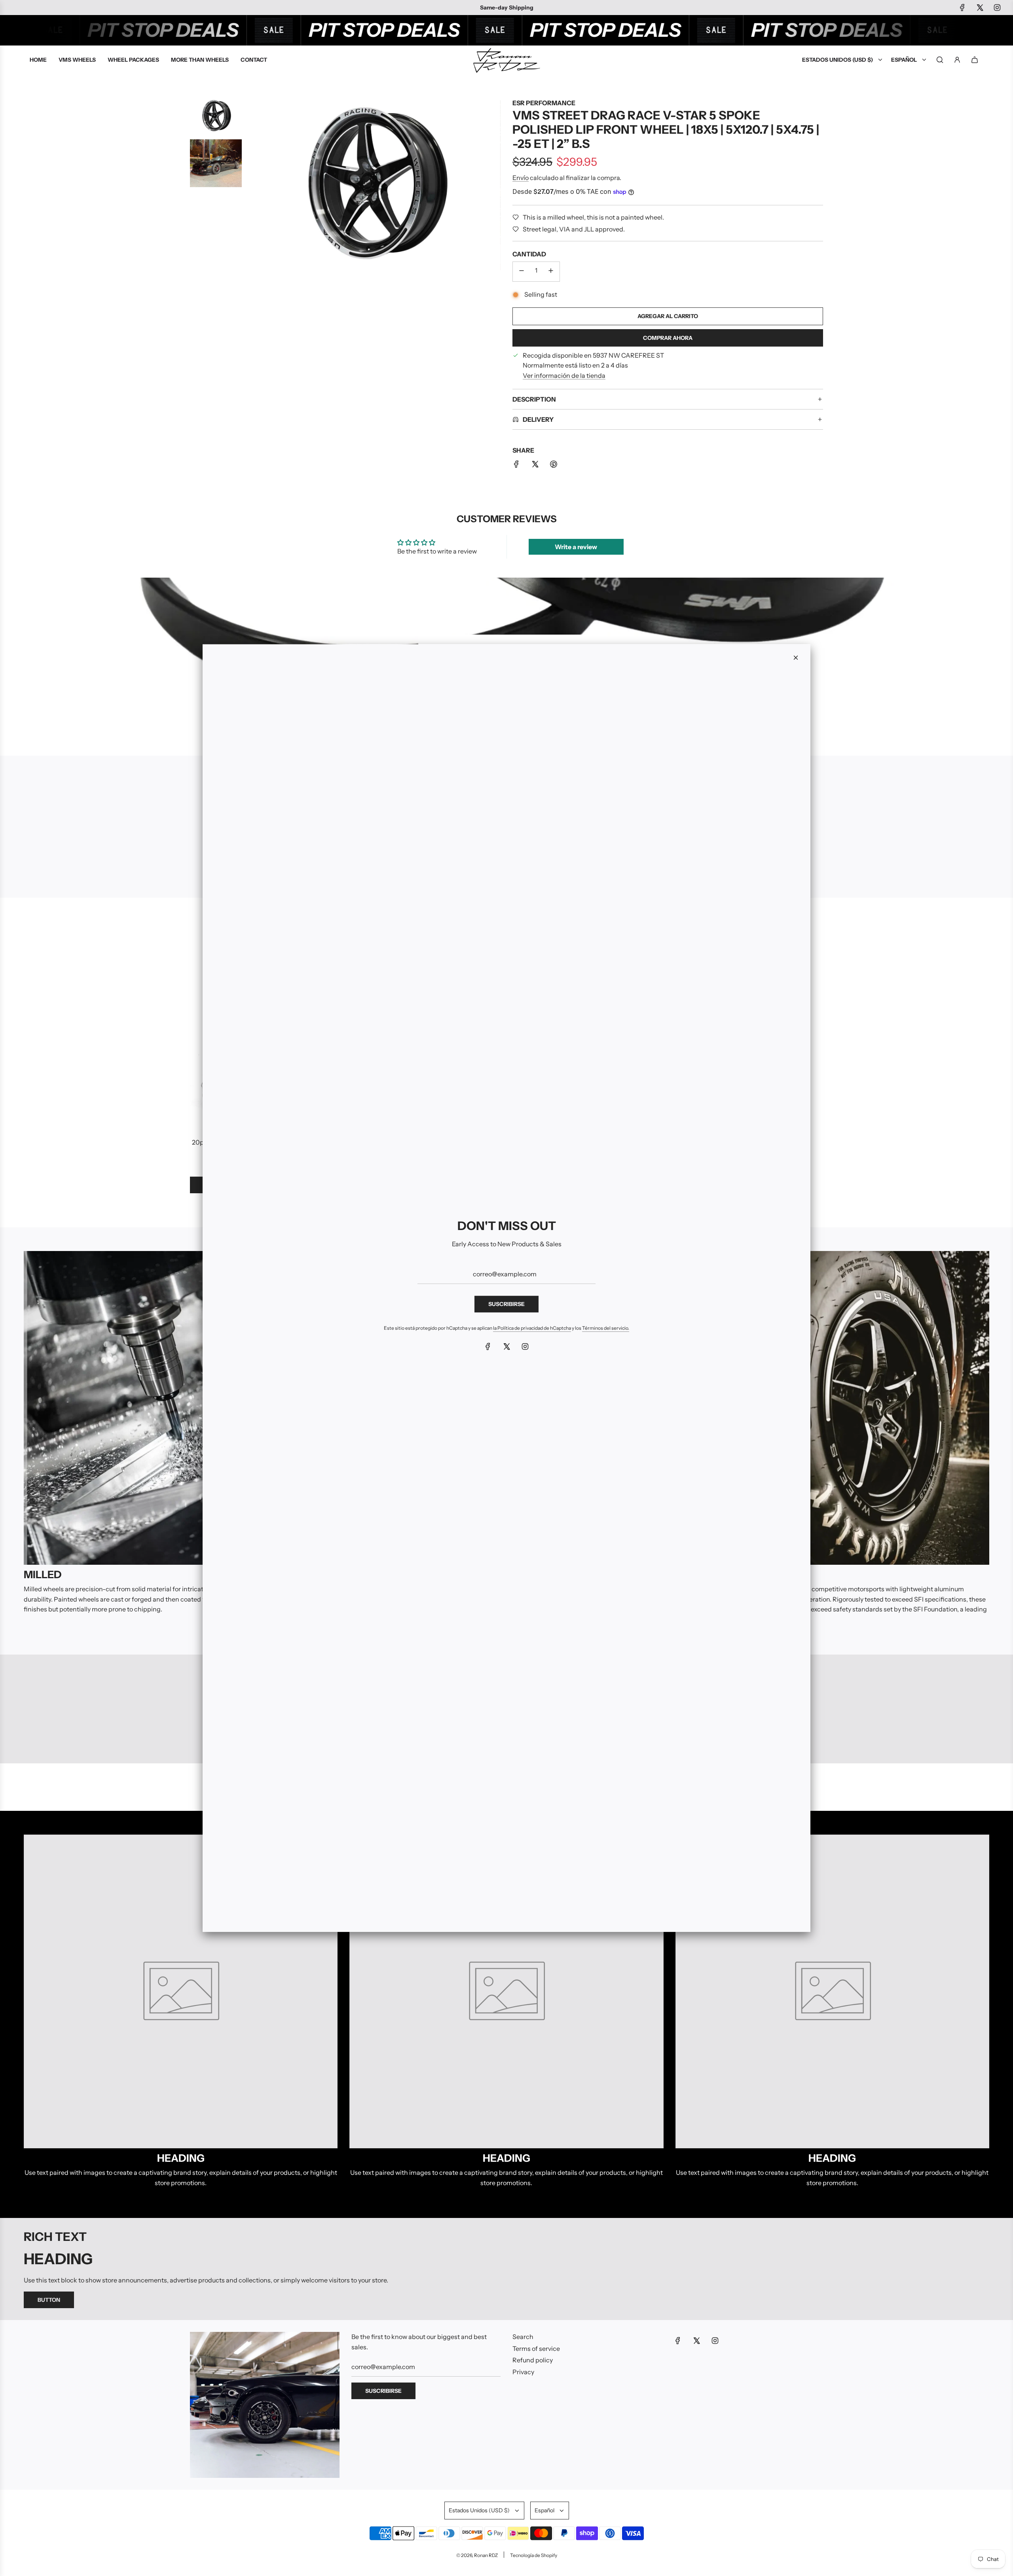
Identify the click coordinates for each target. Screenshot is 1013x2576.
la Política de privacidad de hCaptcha (532, 1328)
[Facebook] (488, 1346)
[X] (506, 1346)
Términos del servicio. (606, 1328)
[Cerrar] (796, 658)
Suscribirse (506, 1304)
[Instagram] (525, 1346)
